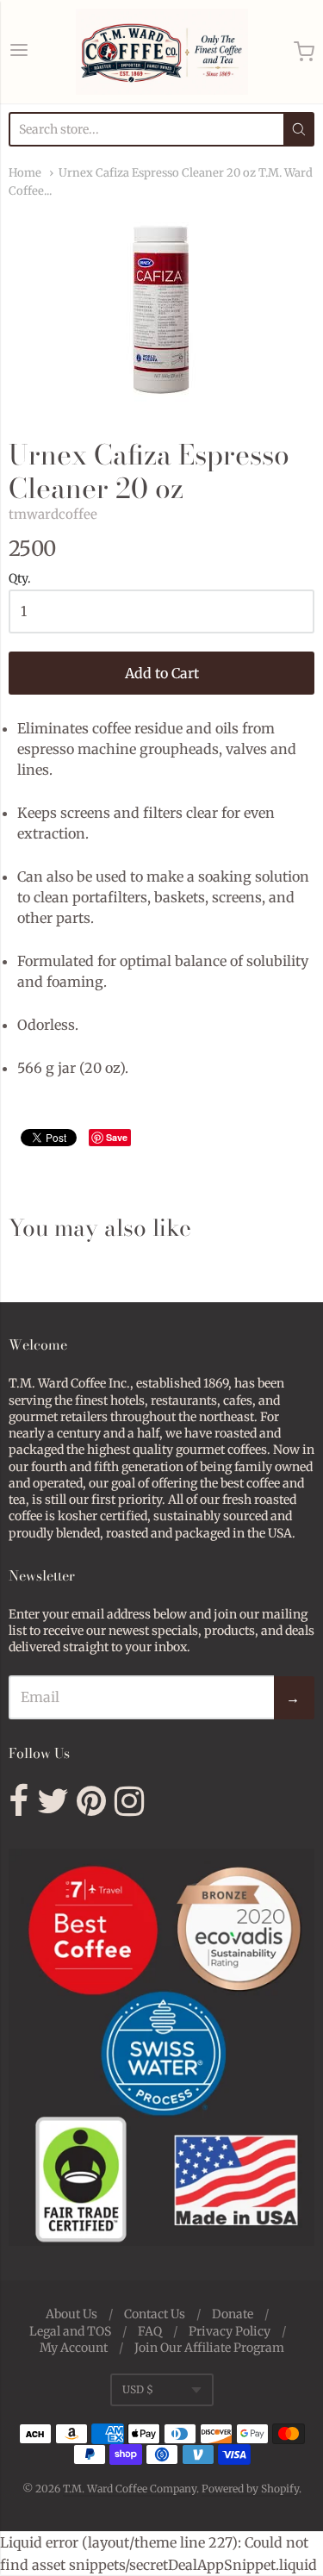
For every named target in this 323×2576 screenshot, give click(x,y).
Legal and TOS (70, 2331)
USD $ (138, 2389)
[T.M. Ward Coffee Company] (162, 52)
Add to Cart (162, 673)
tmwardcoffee (53, 514)
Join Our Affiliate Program (209, 2348)
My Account (74, 2348)
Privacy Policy (230, 2331)
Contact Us (155, 2314)
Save (117, 1137)
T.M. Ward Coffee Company (130, 2489)
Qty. (20, 579)
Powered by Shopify (250, 2489)
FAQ (150, 2331)
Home (25, 173)
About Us (71, 2314)
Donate (233, 2314)
